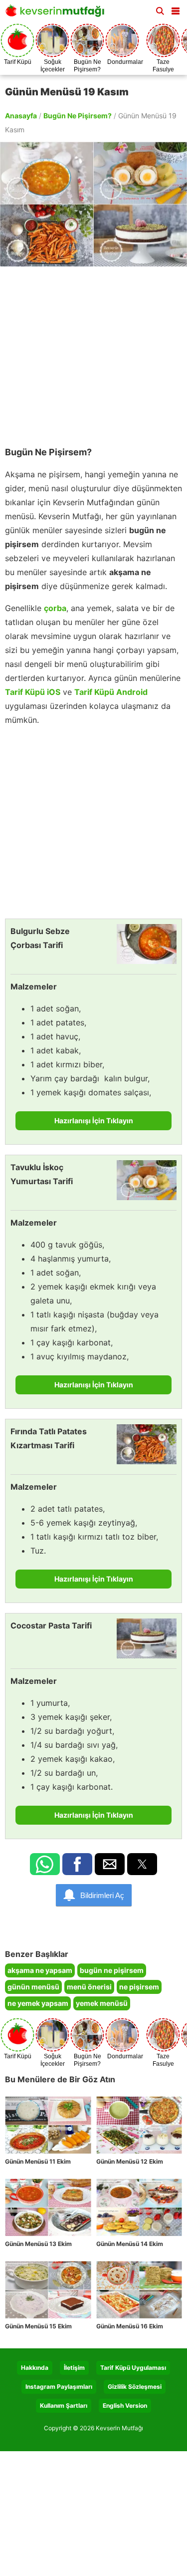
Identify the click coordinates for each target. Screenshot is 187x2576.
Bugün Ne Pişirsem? (78, 116)
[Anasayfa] (57, 14)
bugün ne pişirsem (112, 1970)
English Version (125, 2406)
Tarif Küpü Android (111, 692)
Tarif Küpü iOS (33, 692)
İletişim (74, 2368)
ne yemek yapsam (38, 2003)
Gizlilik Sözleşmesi (135, 2387)
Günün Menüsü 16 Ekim (130, 2326)
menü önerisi (89, 1987)
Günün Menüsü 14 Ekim (130, 2244)
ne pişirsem (139, 1987)
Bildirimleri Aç (102, 1895)
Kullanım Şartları (64, 2406)
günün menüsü (33, 1987)
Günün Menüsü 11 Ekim (38, 2161)
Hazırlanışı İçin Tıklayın (94, 1121)
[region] (93, 351)
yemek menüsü (102, 2003)
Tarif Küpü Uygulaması (133, 2368)
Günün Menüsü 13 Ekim (38, 2244)
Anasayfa (21, 116)
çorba (55, 608)
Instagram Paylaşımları (59, 2387)
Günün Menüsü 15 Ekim (38, 2326)
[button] (176, 9)
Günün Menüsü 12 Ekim (130, 2161)
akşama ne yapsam (40, 1970)
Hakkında (35, 2368)
